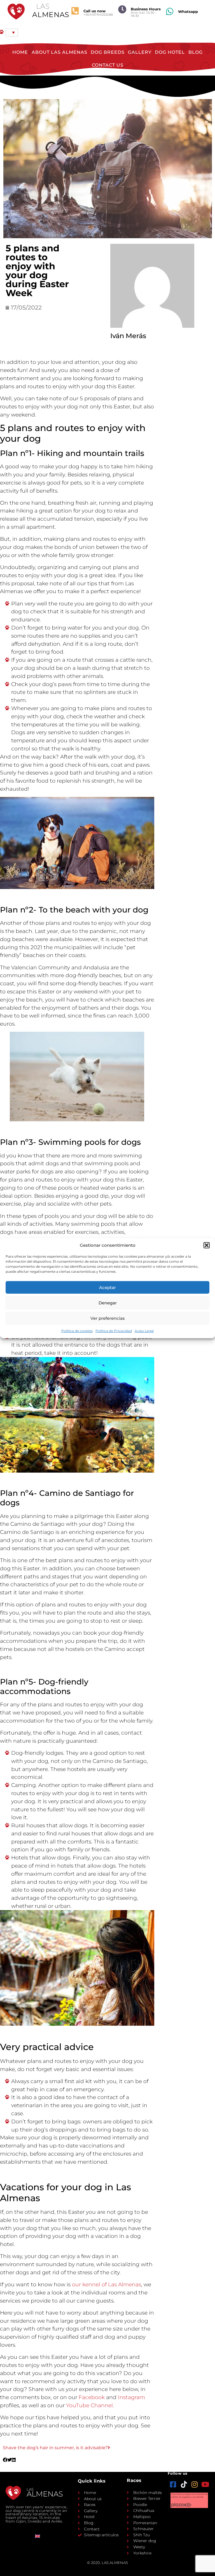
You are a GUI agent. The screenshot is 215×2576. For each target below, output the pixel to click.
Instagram (131, 2397)
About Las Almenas (59, 52)
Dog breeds (108, 52)
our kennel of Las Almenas (107, 2284)
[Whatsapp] (170, 11)
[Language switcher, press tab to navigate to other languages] (12, 32)
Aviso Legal (144, 1331)
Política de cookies (77, 1331)
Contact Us (108, 65)
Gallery (140, 52)
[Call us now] (75, 11)
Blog (196, 52)
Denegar (108, 1303)
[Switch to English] (38, 2536)
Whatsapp (188, 11)
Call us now (94, 11)
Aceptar (107, 1287)
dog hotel (170, 52)
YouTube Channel (89, 2405)
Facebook (92, 2397)
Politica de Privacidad (114, 1331)
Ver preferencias (108, 1318)
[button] (207, 1245)
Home (20, 52)
